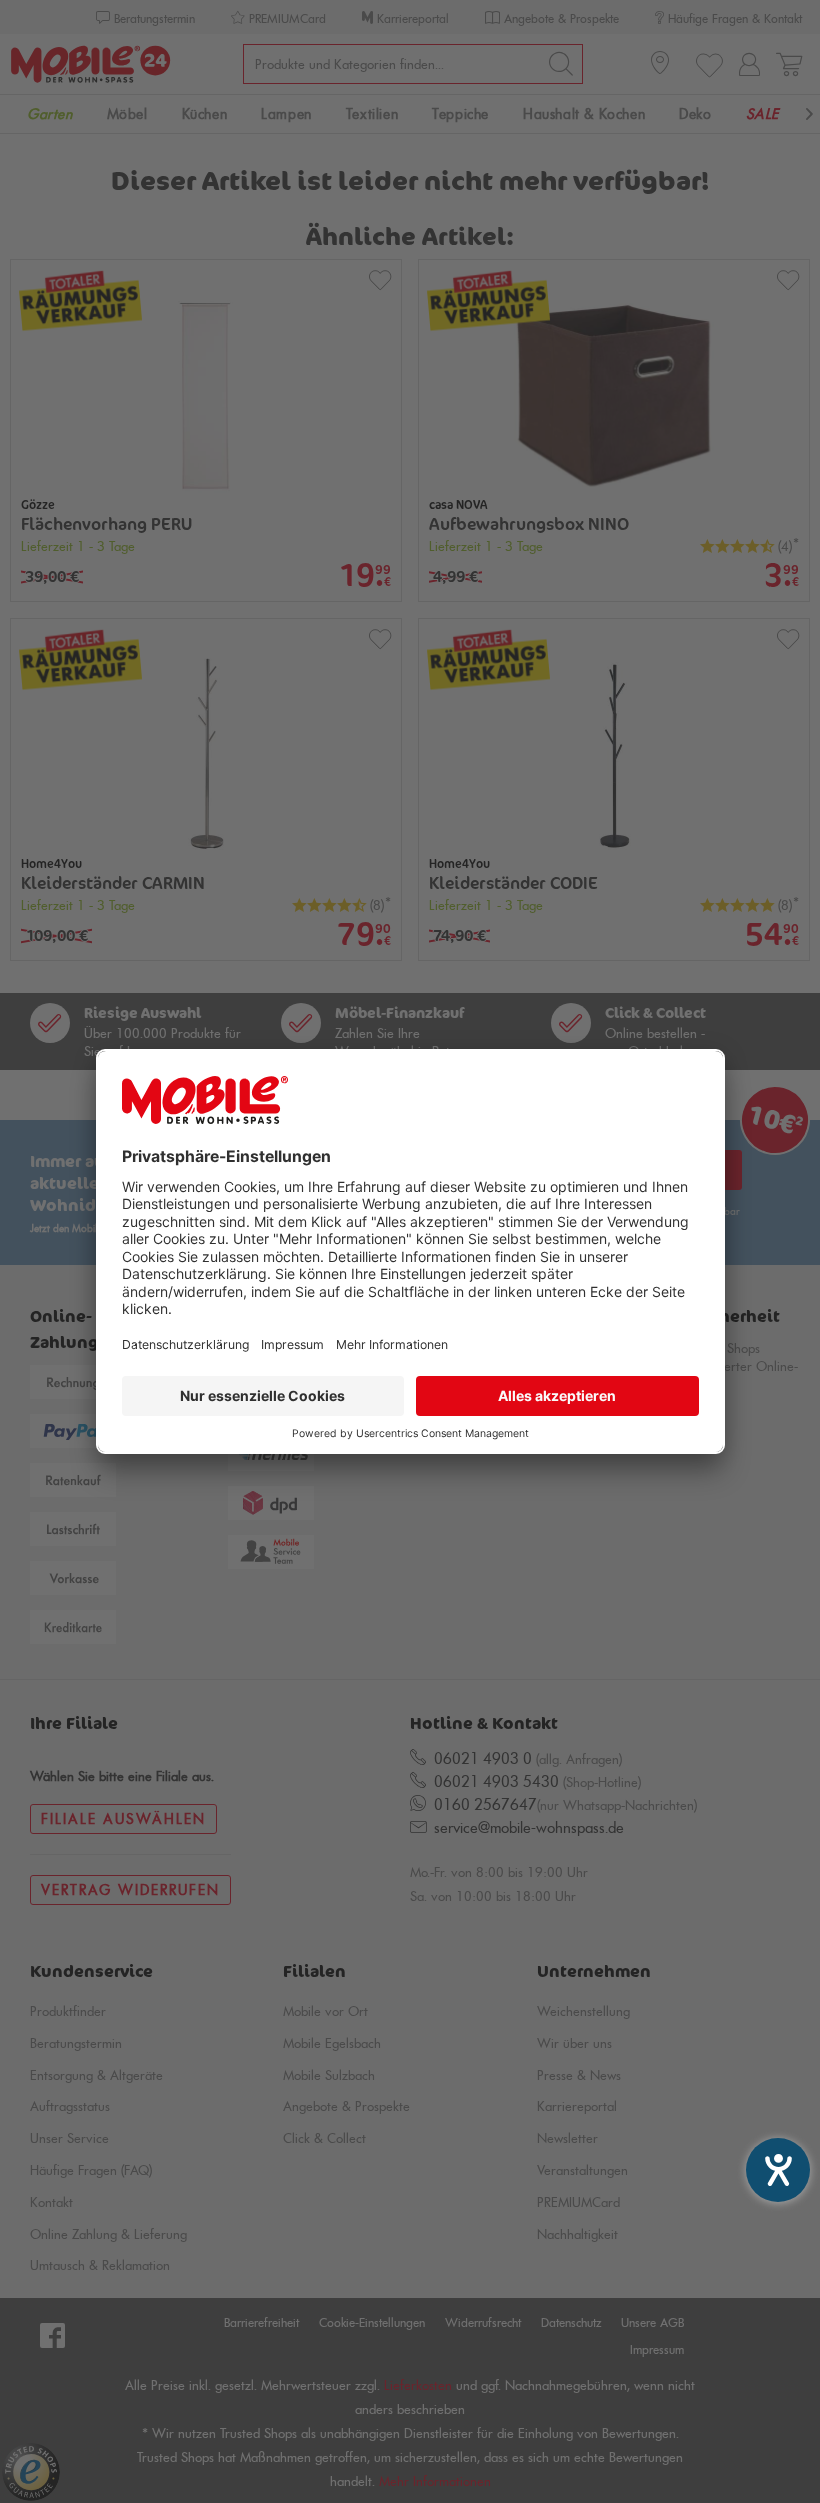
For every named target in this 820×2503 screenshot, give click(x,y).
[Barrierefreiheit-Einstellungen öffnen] (778, 2170)
